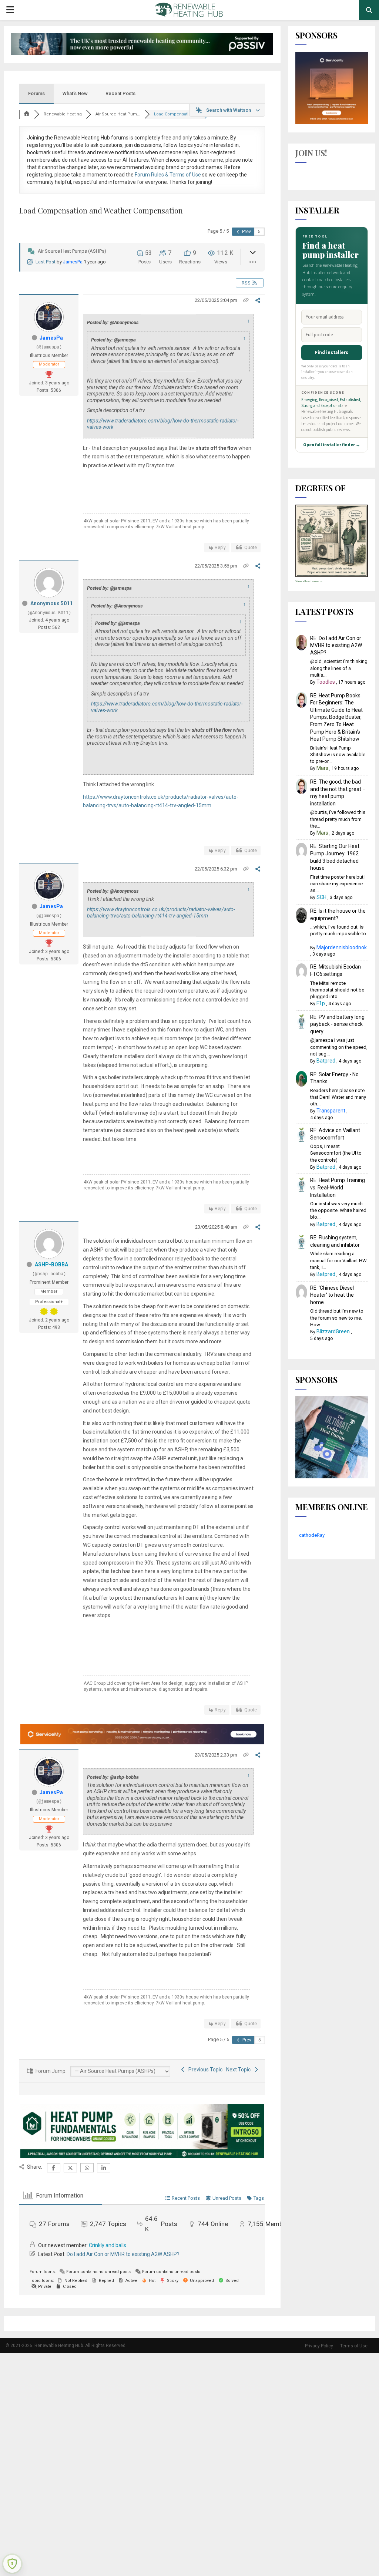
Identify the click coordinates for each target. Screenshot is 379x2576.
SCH (321, 897)
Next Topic (239, 2070)
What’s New (75, 93)
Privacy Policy (319, 2346)
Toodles (326, 682)
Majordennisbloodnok (342, 947)
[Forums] (27, 114)
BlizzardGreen (333, 1331)
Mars (322, 768)
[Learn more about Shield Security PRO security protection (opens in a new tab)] (12, 2564)
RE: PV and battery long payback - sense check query (337, 1024)
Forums (36, 93)
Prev (246, 232)
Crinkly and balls (108, 2245)
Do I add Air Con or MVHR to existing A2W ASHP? (123, 2254)
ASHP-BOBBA (51, 1265)
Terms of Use (354, 2346)
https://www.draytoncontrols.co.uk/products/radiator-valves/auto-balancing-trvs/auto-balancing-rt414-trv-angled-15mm (161, 913)
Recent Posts (120, 93)
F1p (321, 1003)
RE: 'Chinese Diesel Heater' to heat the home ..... (332, 1295)
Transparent (331, 1111)
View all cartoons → (309, 581)
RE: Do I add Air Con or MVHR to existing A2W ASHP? (336, 645)
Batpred (326, 1061)
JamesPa (73, 262)
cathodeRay (312, 1535)
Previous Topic (204, 2070)
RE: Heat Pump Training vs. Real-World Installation (338, 1187)
